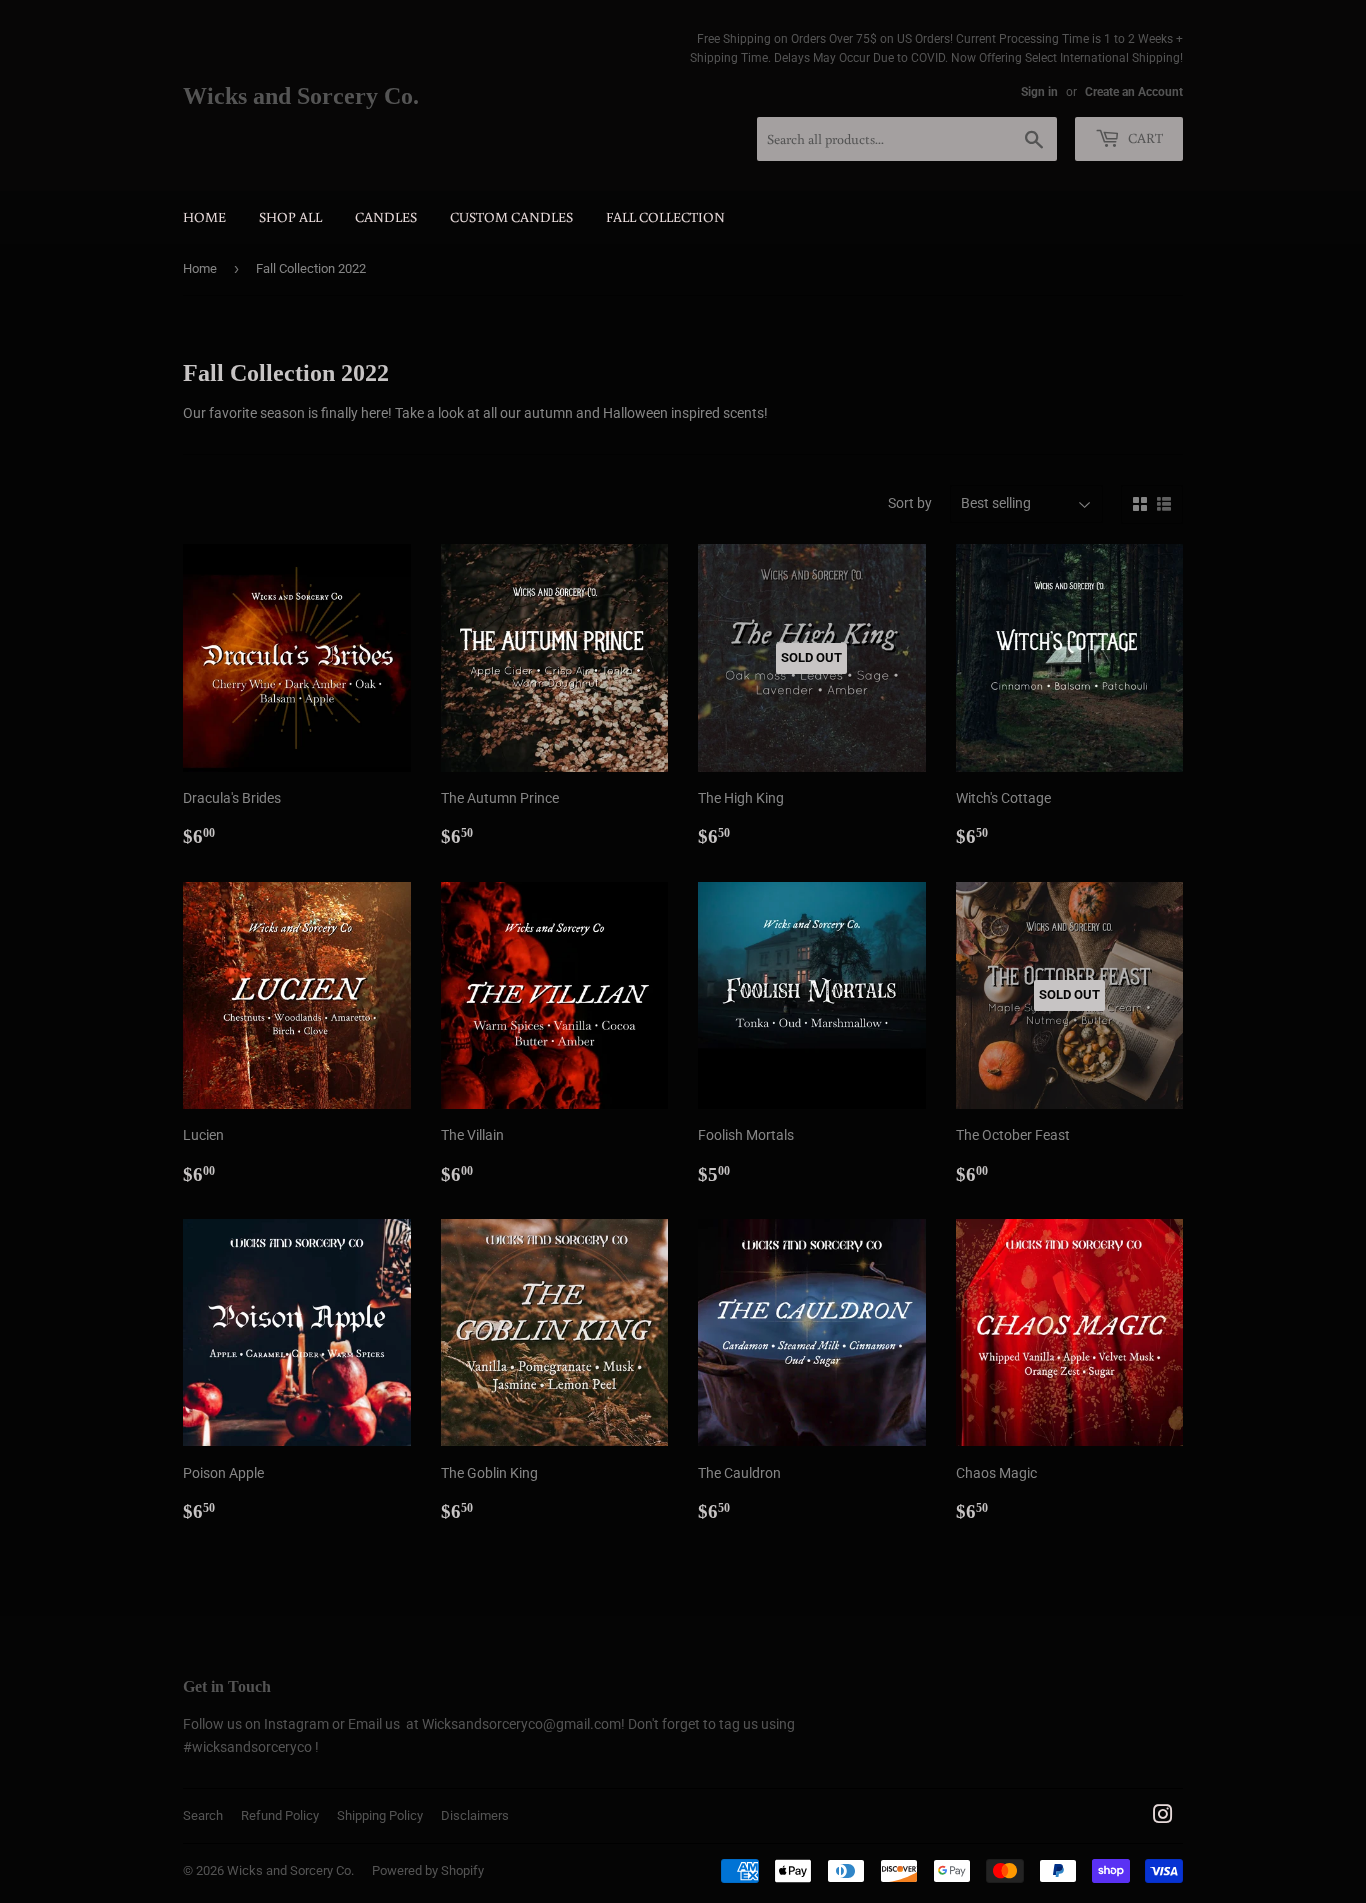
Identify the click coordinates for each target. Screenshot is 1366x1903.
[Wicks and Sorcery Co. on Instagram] (1163, 1817)
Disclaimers (475, 1815)
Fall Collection (665, 217)
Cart (1144, 138)
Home (204, 217)
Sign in (1039, 92)
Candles (386, 217)
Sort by (910, 503)
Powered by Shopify (428, 1870)
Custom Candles (511, 217)
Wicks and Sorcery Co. (301, 95)
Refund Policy (280, 1815)
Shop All (290, 217)
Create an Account (1134, 92)
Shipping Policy (380, 1815)
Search (203, 1815)
